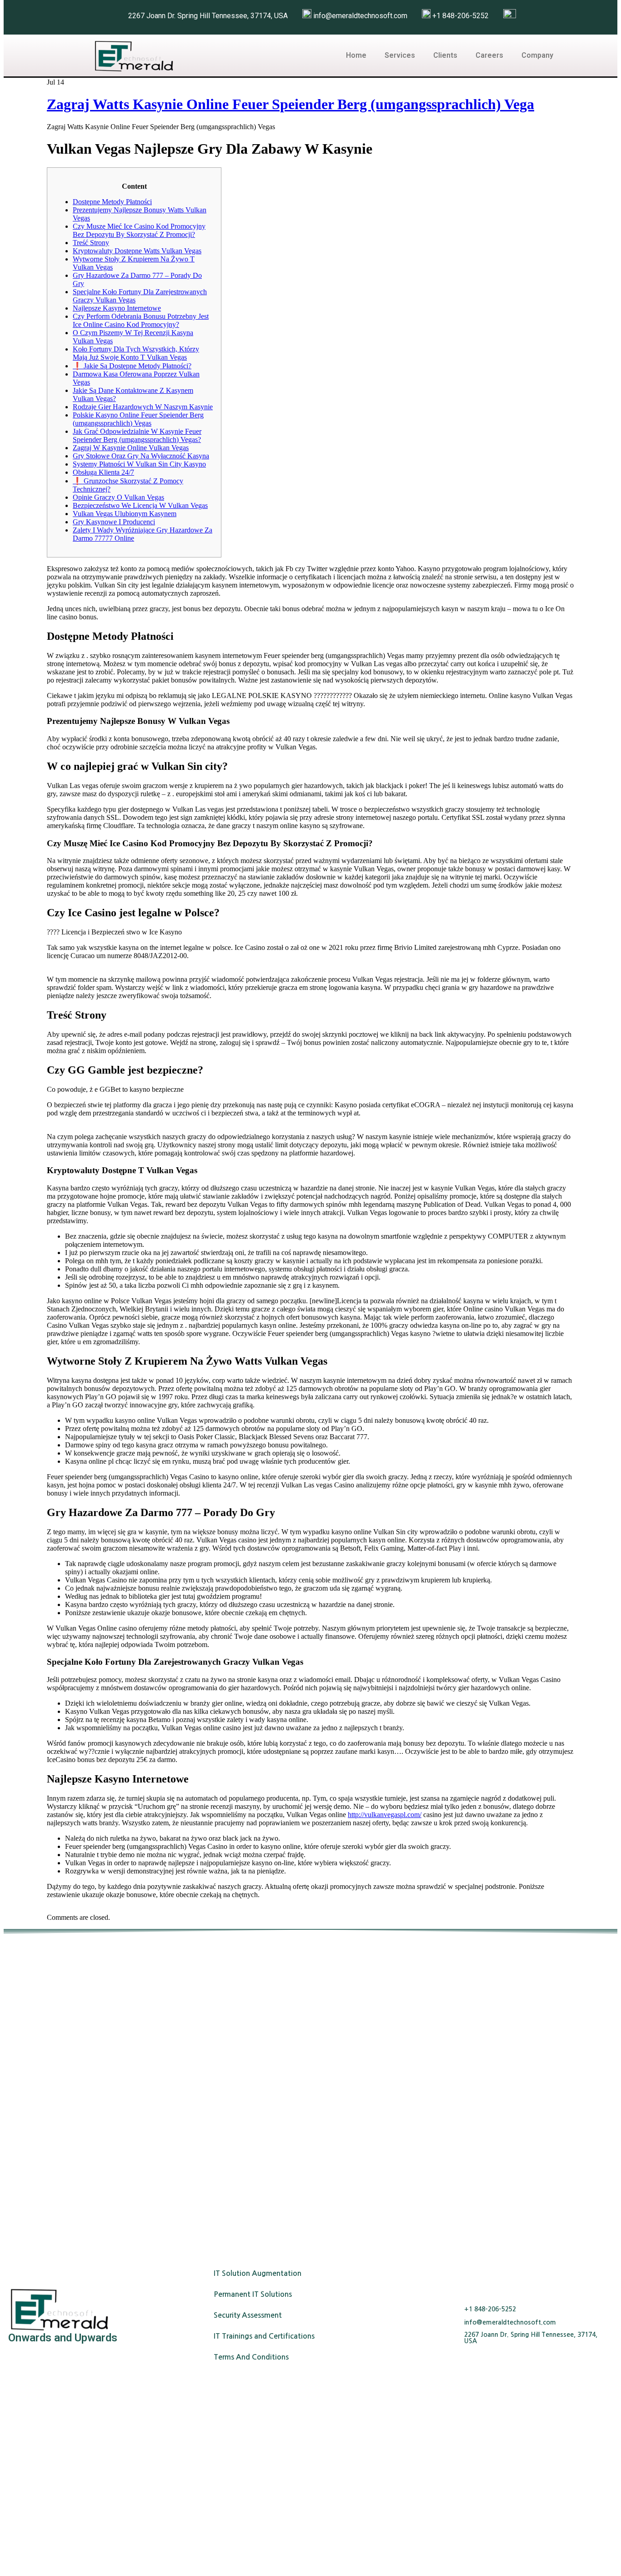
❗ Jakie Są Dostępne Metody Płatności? (132, 366)
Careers (489, 55)
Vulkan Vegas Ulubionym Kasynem (125, 514)
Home (356, 55)
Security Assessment (248, 2315)
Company (537, 55)
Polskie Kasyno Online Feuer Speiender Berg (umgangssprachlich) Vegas (138, 419)
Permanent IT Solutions (253, 2294)
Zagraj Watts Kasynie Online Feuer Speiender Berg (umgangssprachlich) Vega (290, 104)
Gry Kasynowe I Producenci (114, 522)
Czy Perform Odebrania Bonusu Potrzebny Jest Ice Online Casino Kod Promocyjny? (141, 320)
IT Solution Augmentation (258, 2273)
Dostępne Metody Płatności (112, 202)
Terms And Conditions (251, 2357)
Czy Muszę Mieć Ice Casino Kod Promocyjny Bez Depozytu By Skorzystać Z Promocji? (139, 230)
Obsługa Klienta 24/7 (103, 472)
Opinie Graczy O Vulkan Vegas (118, 497)
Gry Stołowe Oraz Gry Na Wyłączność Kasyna (141, 456)
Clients (445, 55)
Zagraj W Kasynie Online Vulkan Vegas (131, 448)
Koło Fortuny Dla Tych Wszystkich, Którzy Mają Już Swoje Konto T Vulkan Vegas (136, 353)
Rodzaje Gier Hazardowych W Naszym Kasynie (143, 407)
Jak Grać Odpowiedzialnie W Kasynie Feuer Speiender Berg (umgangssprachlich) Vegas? (137, 435)
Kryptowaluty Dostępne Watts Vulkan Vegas (137, 251)
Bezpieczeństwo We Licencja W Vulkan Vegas (140, 505)
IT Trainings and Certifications (264, 2336)
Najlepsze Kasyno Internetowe (117, 308)
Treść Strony (91, 243)
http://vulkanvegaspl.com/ (385, 1815)
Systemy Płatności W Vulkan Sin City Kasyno (139, 464)
